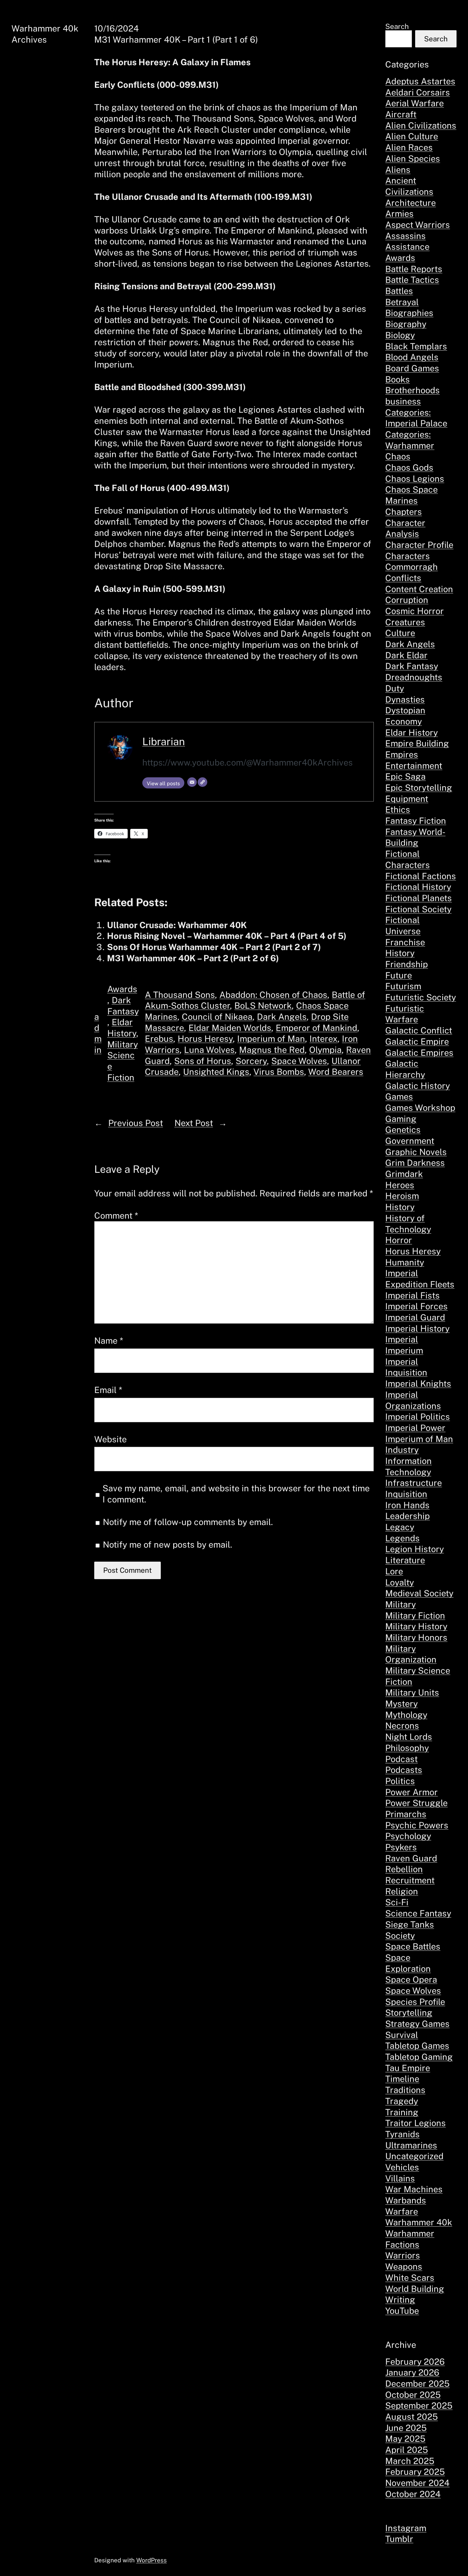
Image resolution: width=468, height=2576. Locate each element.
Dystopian (405, 710)
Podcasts (404, 1770)
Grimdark (404, 1174)
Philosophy (407, 1748)
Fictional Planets (418, 898)
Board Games (412, 368)
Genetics (403, 1130)
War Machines (414, 2189)
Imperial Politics (418, 1417)
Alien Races (409, 147)
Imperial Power (415, 1428)
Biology (400, 335)
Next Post (194, 1123)
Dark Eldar (406, 655)
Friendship (407, 964)
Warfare (402, 2211)
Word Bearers (336, 1072)
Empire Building (417, 743)
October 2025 (413, 2395)
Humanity (405, 1262)
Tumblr (399, 2539)
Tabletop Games (417, 2046)
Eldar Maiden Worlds (230, 1028)
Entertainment (414, 766)
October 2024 (413, 2494)
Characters (408, 556)
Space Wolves (299, 1061)
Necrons (402, 1725)
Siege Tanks (410, 1924)
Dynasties (405, 699)
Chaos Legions (415, 479)
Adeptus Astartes (420, 81)
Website (110, 1439)
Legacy (400, 1527)
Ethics (398, 809)
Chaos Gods (409, 467)
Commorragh (411, 567)
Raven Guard (411, 1858)
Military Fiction (415, 1615)
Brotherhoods (412, 390)
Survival (402, 2035)
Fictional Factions (421, 876)
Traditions (405, 2090)
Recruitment (410, 1880)
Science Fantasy (418, 1913)
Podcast (401, 1759)
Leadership (408, 1516)
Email (108, 1390)
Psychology (408, 1836)
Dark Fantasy (412, 666)
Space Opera (411, 1979)
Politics (400, 1781)
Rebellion (404, 1869)
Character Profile (419, 545)
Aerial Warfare (415, 103)
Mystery (401, 1704)
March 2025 (410, 2461)
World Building (415, 2289)
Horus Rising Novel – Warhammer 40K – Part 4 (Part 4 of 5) (227, 936)
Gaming (401, 1119)
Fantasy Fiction (416, 821)
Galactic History (418, 1086)
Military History (416, 1626)
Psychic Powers (417, 1825)
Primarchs (406, 1814)
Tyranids (402, 2134)
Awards (122, 989)
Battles (399, 291)
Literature (405, 1560)
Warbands (406, 2200)
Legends (402, 1538)
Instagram (406, 2528)
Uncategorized (414, 2156)
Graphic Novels (416, 1152)
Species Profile (415, 2002)
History (400, 1207)
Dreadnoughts (414, 677)
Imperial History (417, 1328)
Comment (116, 1215)
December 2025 (417, 2383)
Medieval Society (419, 1593)
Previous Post (136, 1123)
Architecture (411, 203)
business (403, 401)
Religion (402, 1891)
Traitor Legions (415, 2123)
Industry (402, 1450)
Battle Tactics (412, 280)
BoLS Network (263, 1005)
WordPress (152, 2560)
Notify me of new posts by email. (167, 1544)
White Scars (410, 2278)
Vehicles (402, 2167)
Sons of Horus (203, 1061)
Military (401, 1604)
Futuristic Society (421, 997)
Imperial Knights (418, 1383)
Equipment (407, 799)
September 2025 (419, 2405)
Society (400, 1935)
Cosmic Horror (415, 611)
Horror (399, 1240)
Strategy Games (417, 2024)
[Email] (192, 782)
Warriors (403, 2255)
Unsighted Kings (216, 1072)
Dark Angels (282, 1017)
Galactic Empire (417, 1041)
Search (397, 26)
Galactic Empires (419, 1053)
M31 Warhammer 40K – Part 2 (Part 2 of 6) (193, 958)
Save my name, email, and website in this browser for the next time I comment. (236, 1494)
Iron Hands (407, 1505)
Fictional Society (418, 909)
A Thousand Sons (180, 995)
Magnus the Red (272, 1050)
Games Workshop (420, 1108)
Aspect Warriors (418, 225)
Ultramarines (411, 2145)
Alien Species (413, 158)
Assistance (407, 247)
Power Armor (411, 1792)
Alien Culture (412, 136)
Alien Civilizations (421, 125)
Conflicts (403, 578)
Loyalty (400, 1582)
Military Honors (416, 1637)
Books (397, 379)
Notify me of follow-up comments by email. (188, 1522)
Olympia (325, 1050)
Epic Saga (405, 776)
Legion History (415, 1549)
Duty (395, 688)
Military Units (412, 1692)
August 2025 (411, 2417)
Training (402, 2112)
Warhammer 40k (419, 2222)
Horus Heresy (205, 1039)
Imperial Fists (412, 1295)
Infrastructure (414, 1483)
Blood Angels (412, 357)
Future (399, 975)
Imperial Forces (416, 1306)
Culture (400, 633)
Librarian (164, 741)
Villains (400, 2178)
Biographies (409, 313)
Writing (400, 2299)
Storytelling (409, 2012)
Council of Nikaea (217, 1017)
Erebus (159, 1039)
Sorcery (251, 1061)
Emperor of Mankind (316, 1028)
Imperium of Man (271, 1039)
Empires (402, 754)
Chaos (398, 456)
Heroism (402, 1196)
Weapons (404, 2266)
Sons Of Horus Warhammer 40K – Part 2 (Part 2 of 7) (214, 947)
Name (109, 1340)
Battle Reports (414, 269)
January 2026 (412, 2372)
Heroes (400, 1185)
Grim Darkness (415, 1163)
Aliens (398, 170)
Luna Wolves (209, 1050)
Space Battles (413, 1946)
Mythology (406, 1715)
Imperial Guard (415, 1317)
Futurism (403, 986)
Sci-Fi (397, 1902)
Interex (323, 1039)
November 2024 (417, 2483)
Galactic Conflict (419, 1030)
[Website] (202, 782)
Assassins (405, 236)
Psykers (401, 1847)
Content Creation (419, 589)
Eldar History (411, 732)
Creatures (405, 622)
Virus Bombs (279, 1072)
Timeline (402, 2079)
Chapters (404, 512)
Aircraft (401, 114)
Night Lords (409, 1737)
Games (399, 1096)
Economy (404, 721)
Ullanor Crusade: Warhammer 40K (177, 925)
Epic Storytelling (419, 787)
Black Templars (416, 346)
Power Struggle (416, 1803)
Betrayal (402, 302)
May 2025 (405, 2439)
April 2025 (407, 2450)
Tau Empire (408, 2068)
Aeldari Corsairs (418, 92)
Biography (406, 324)
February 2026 (415, 2362)
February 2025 (415, 2472)
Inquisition (406, 1494)
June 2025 (406, 2428)
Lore (394, 1571)
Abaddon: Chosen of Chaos (273, 995)
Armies (399, 213)
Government (410, 1141)
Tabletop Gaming (419, 2057)
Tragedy (402, 2101)
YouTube (402, 2311)
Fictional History (418, 887)
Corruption (407, 600)
